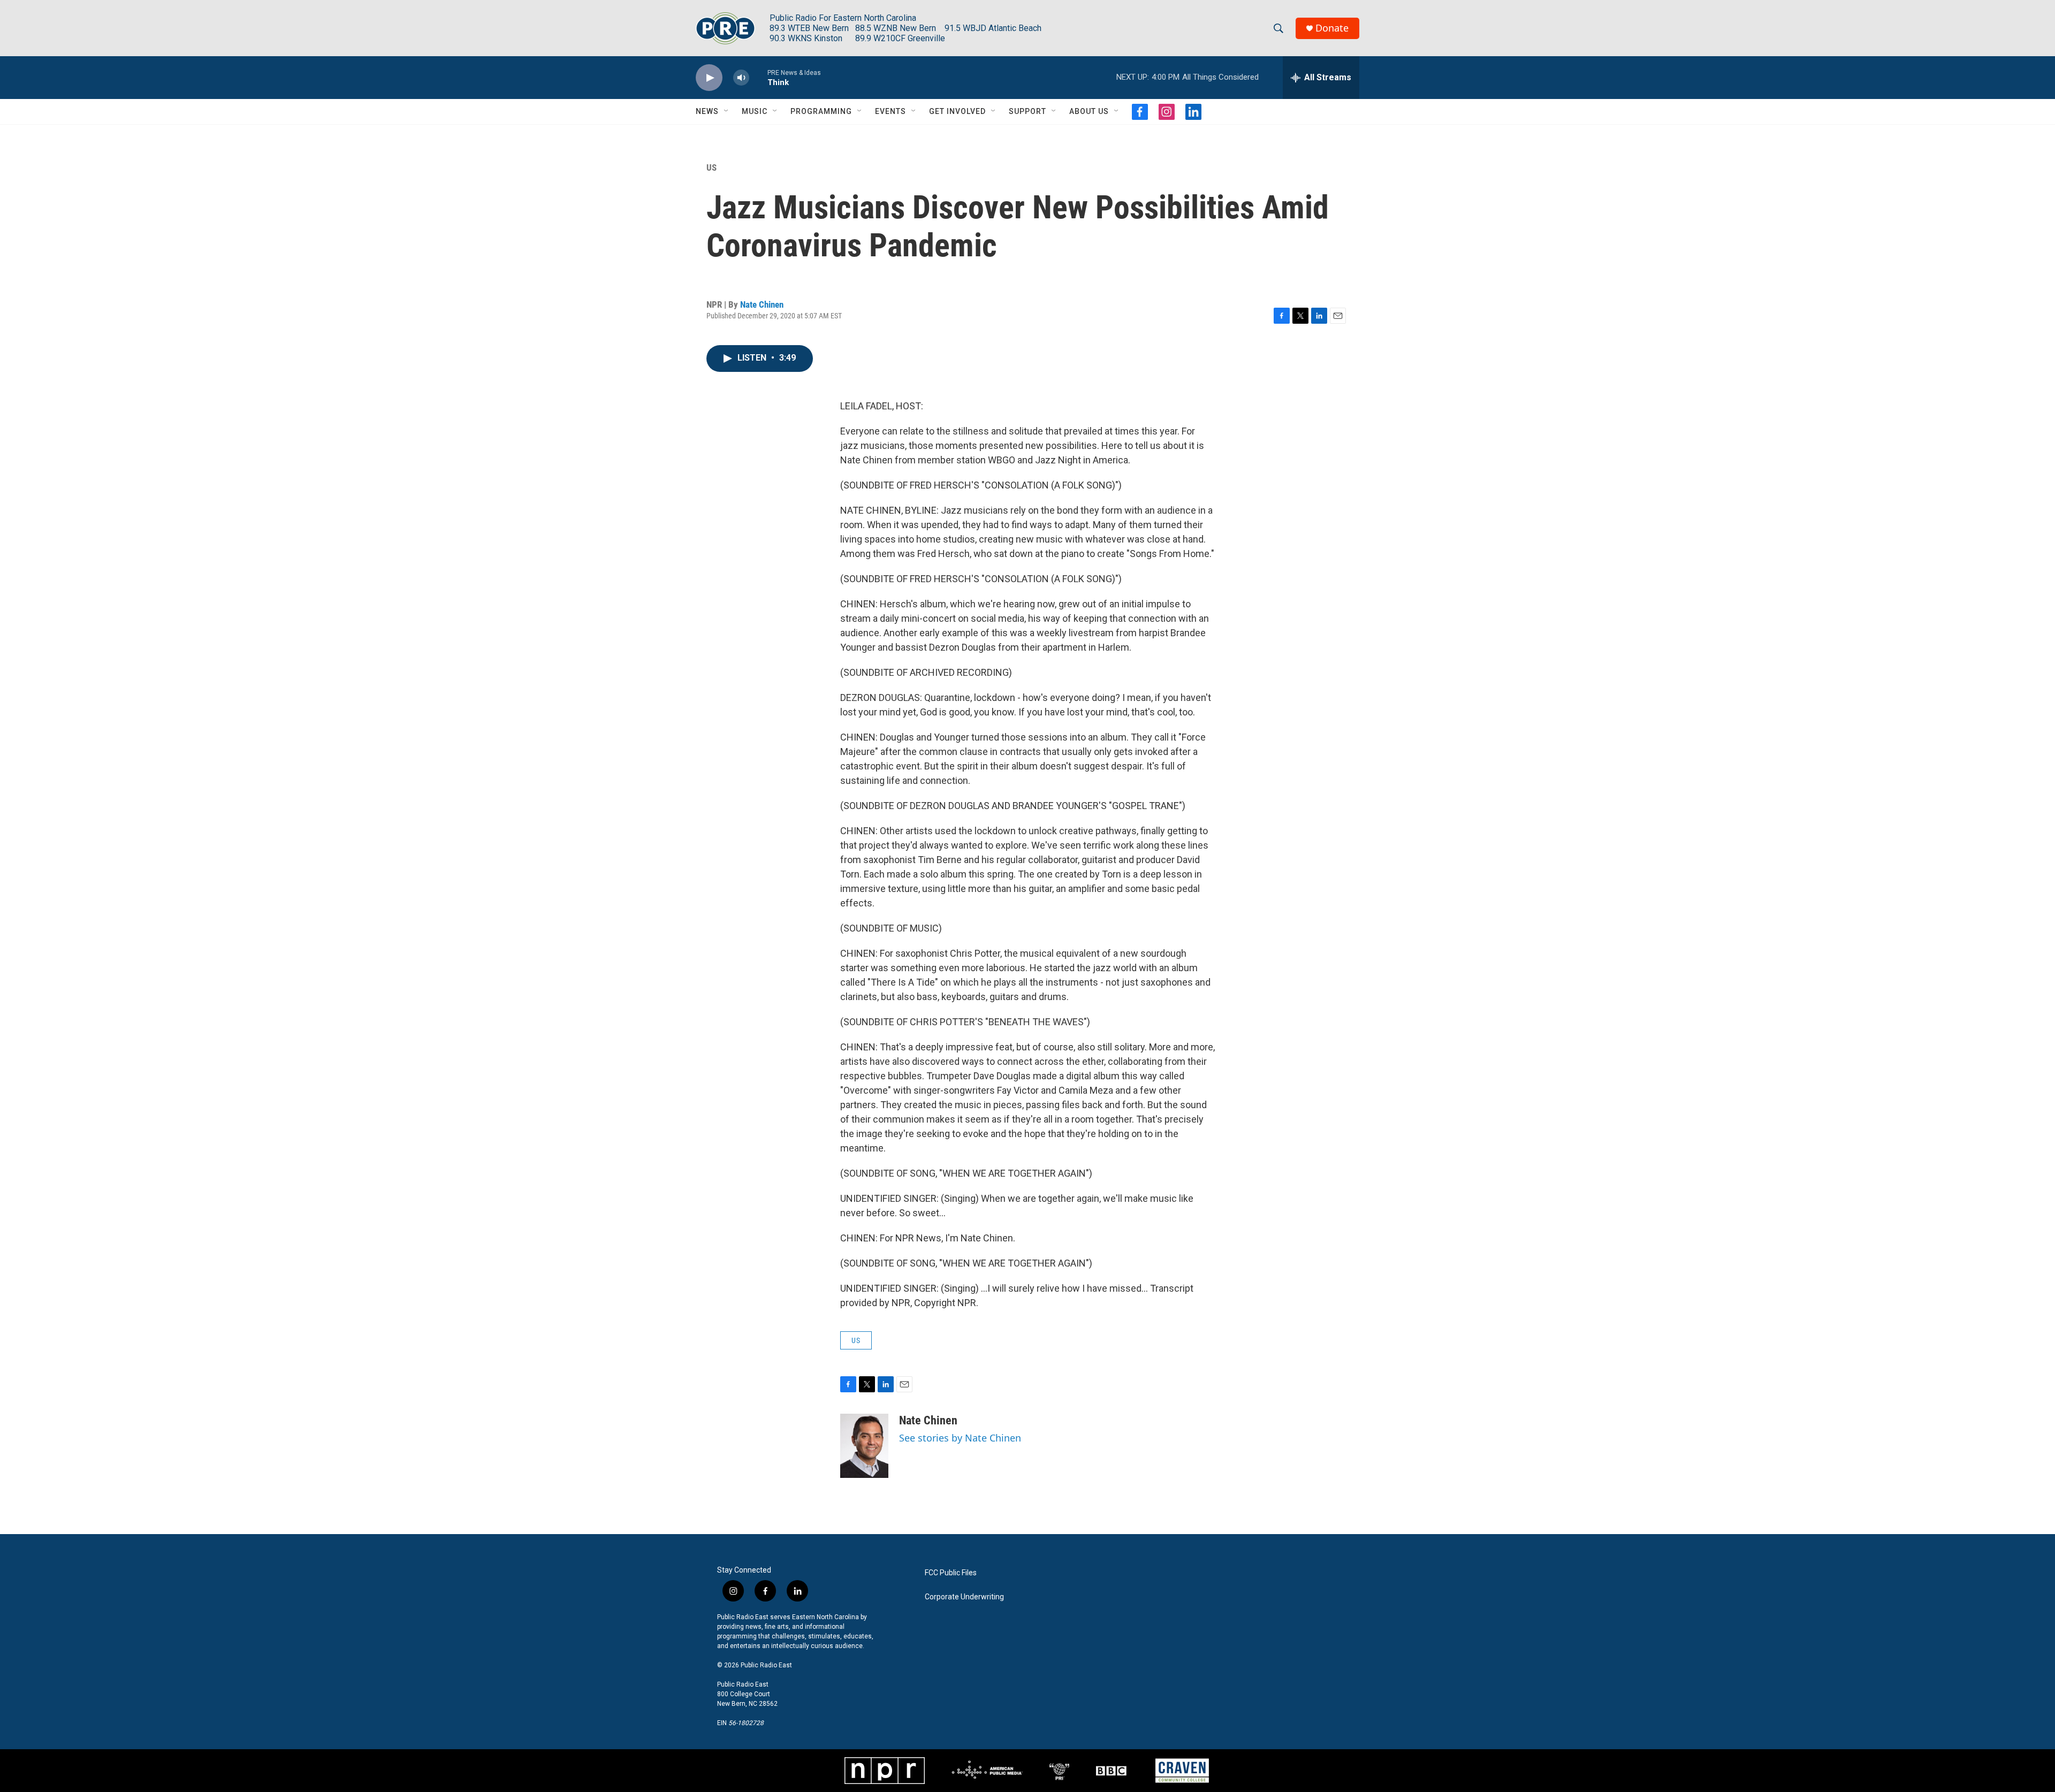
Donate (1332, 28)
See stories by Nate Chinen (960, 1438)
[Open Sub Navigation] (727, 111)
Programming (821, 111)
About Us (1089, 111)
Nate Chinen (762, 304)
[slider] (758, 77)
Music (755, 111)
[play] (709, 78)
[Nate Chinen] (864, 1446)
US (711, 167)
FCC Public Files (951, 1573)
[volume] (741, 78)
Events (890, 111)
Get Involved (957, 111)
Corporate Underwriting (964, 1597)
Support (1027, 111)
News (707, 111)
